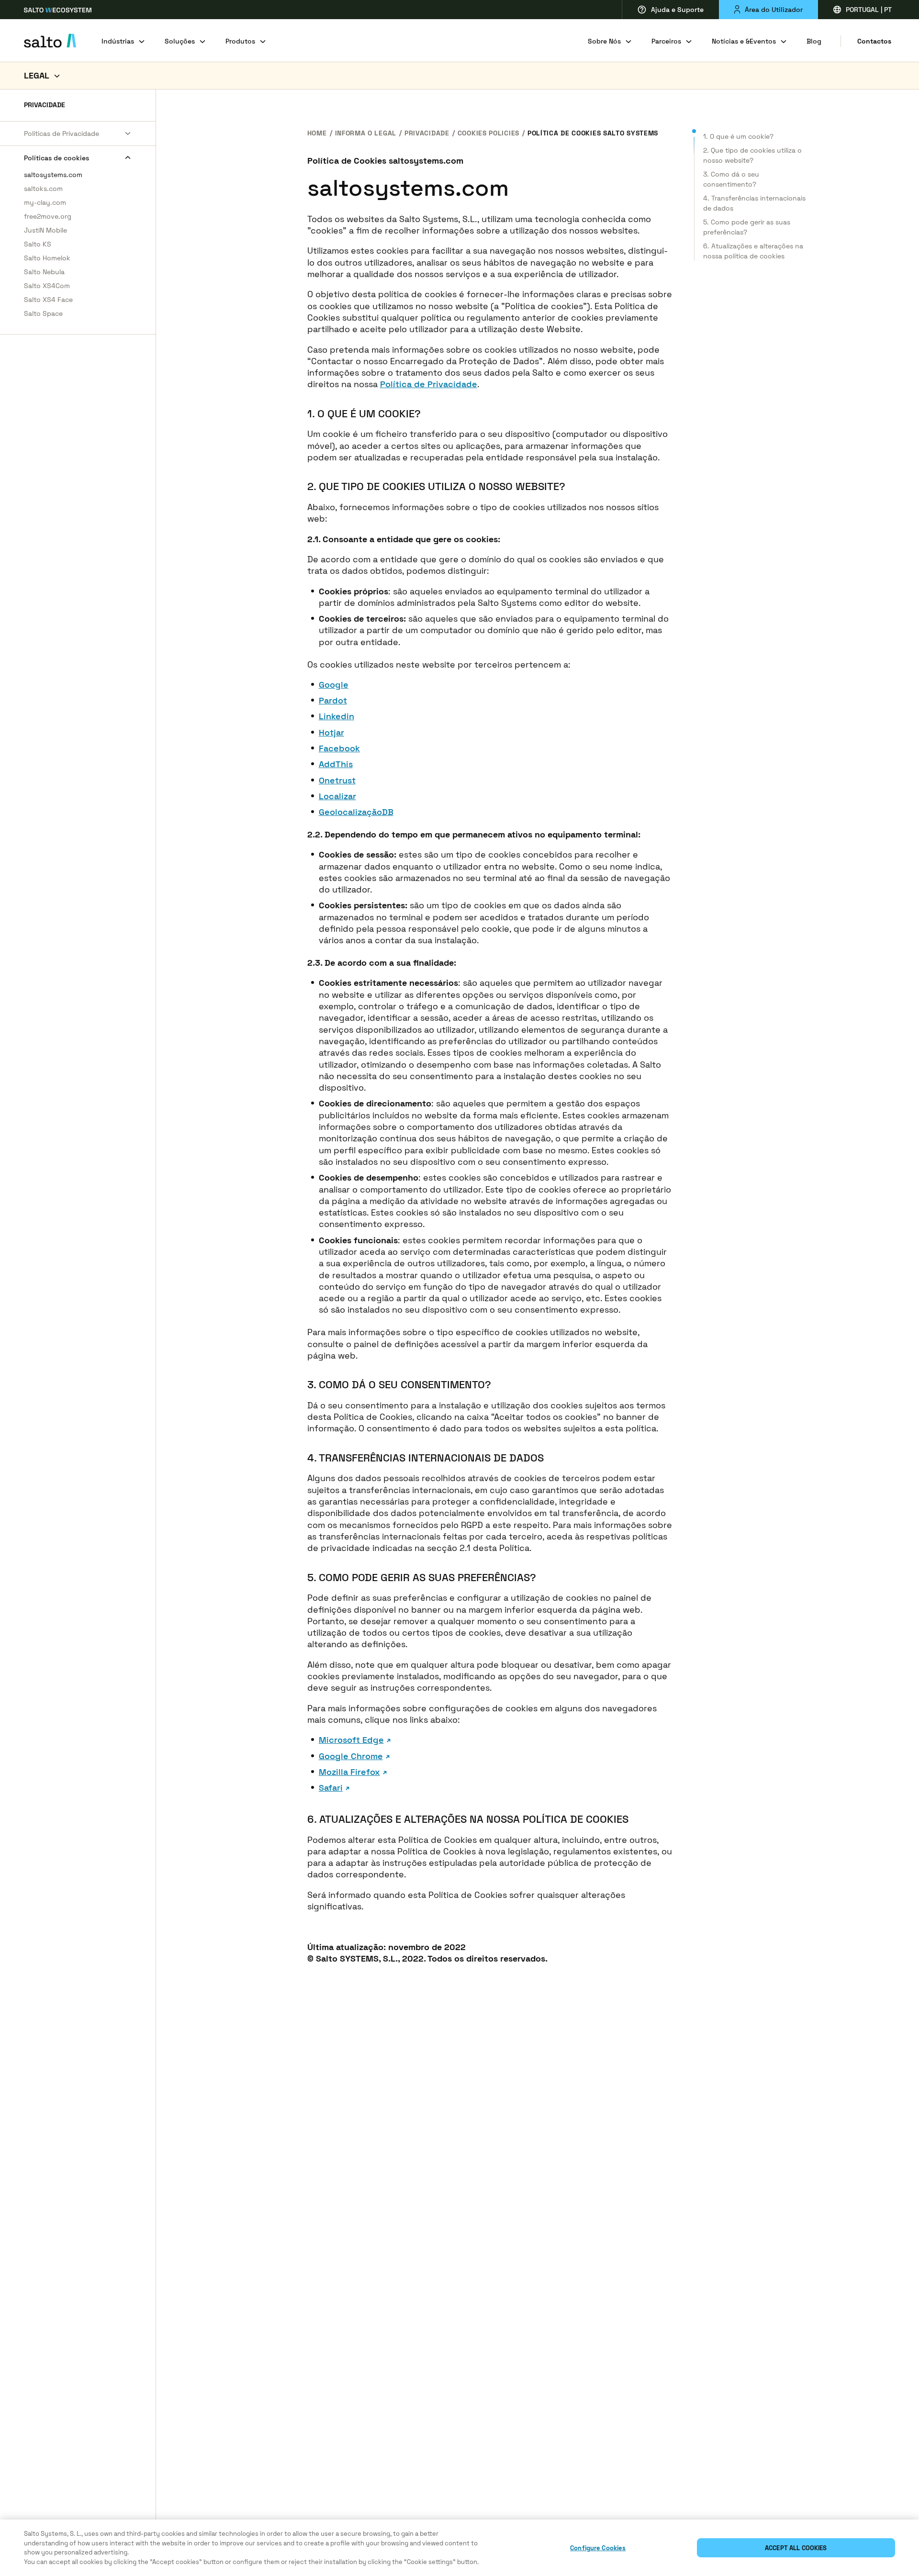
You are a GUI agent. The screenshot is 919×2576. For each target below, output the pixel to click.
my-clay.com (45, 202)
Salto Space (43, 313)
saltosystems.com (53, 175)
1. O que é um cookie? (738, 136)
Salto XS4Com (47, 286)
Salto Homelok (47, 258)
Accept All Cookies (796, 2548)
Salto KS (38, 244)
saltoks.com (43, 189)
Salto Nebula (44, 272)
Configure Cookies (598, 2548)
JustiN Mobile (45, 230)
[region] (459, 2548)
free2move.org (48, 216)
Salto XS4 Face (48, 300)
